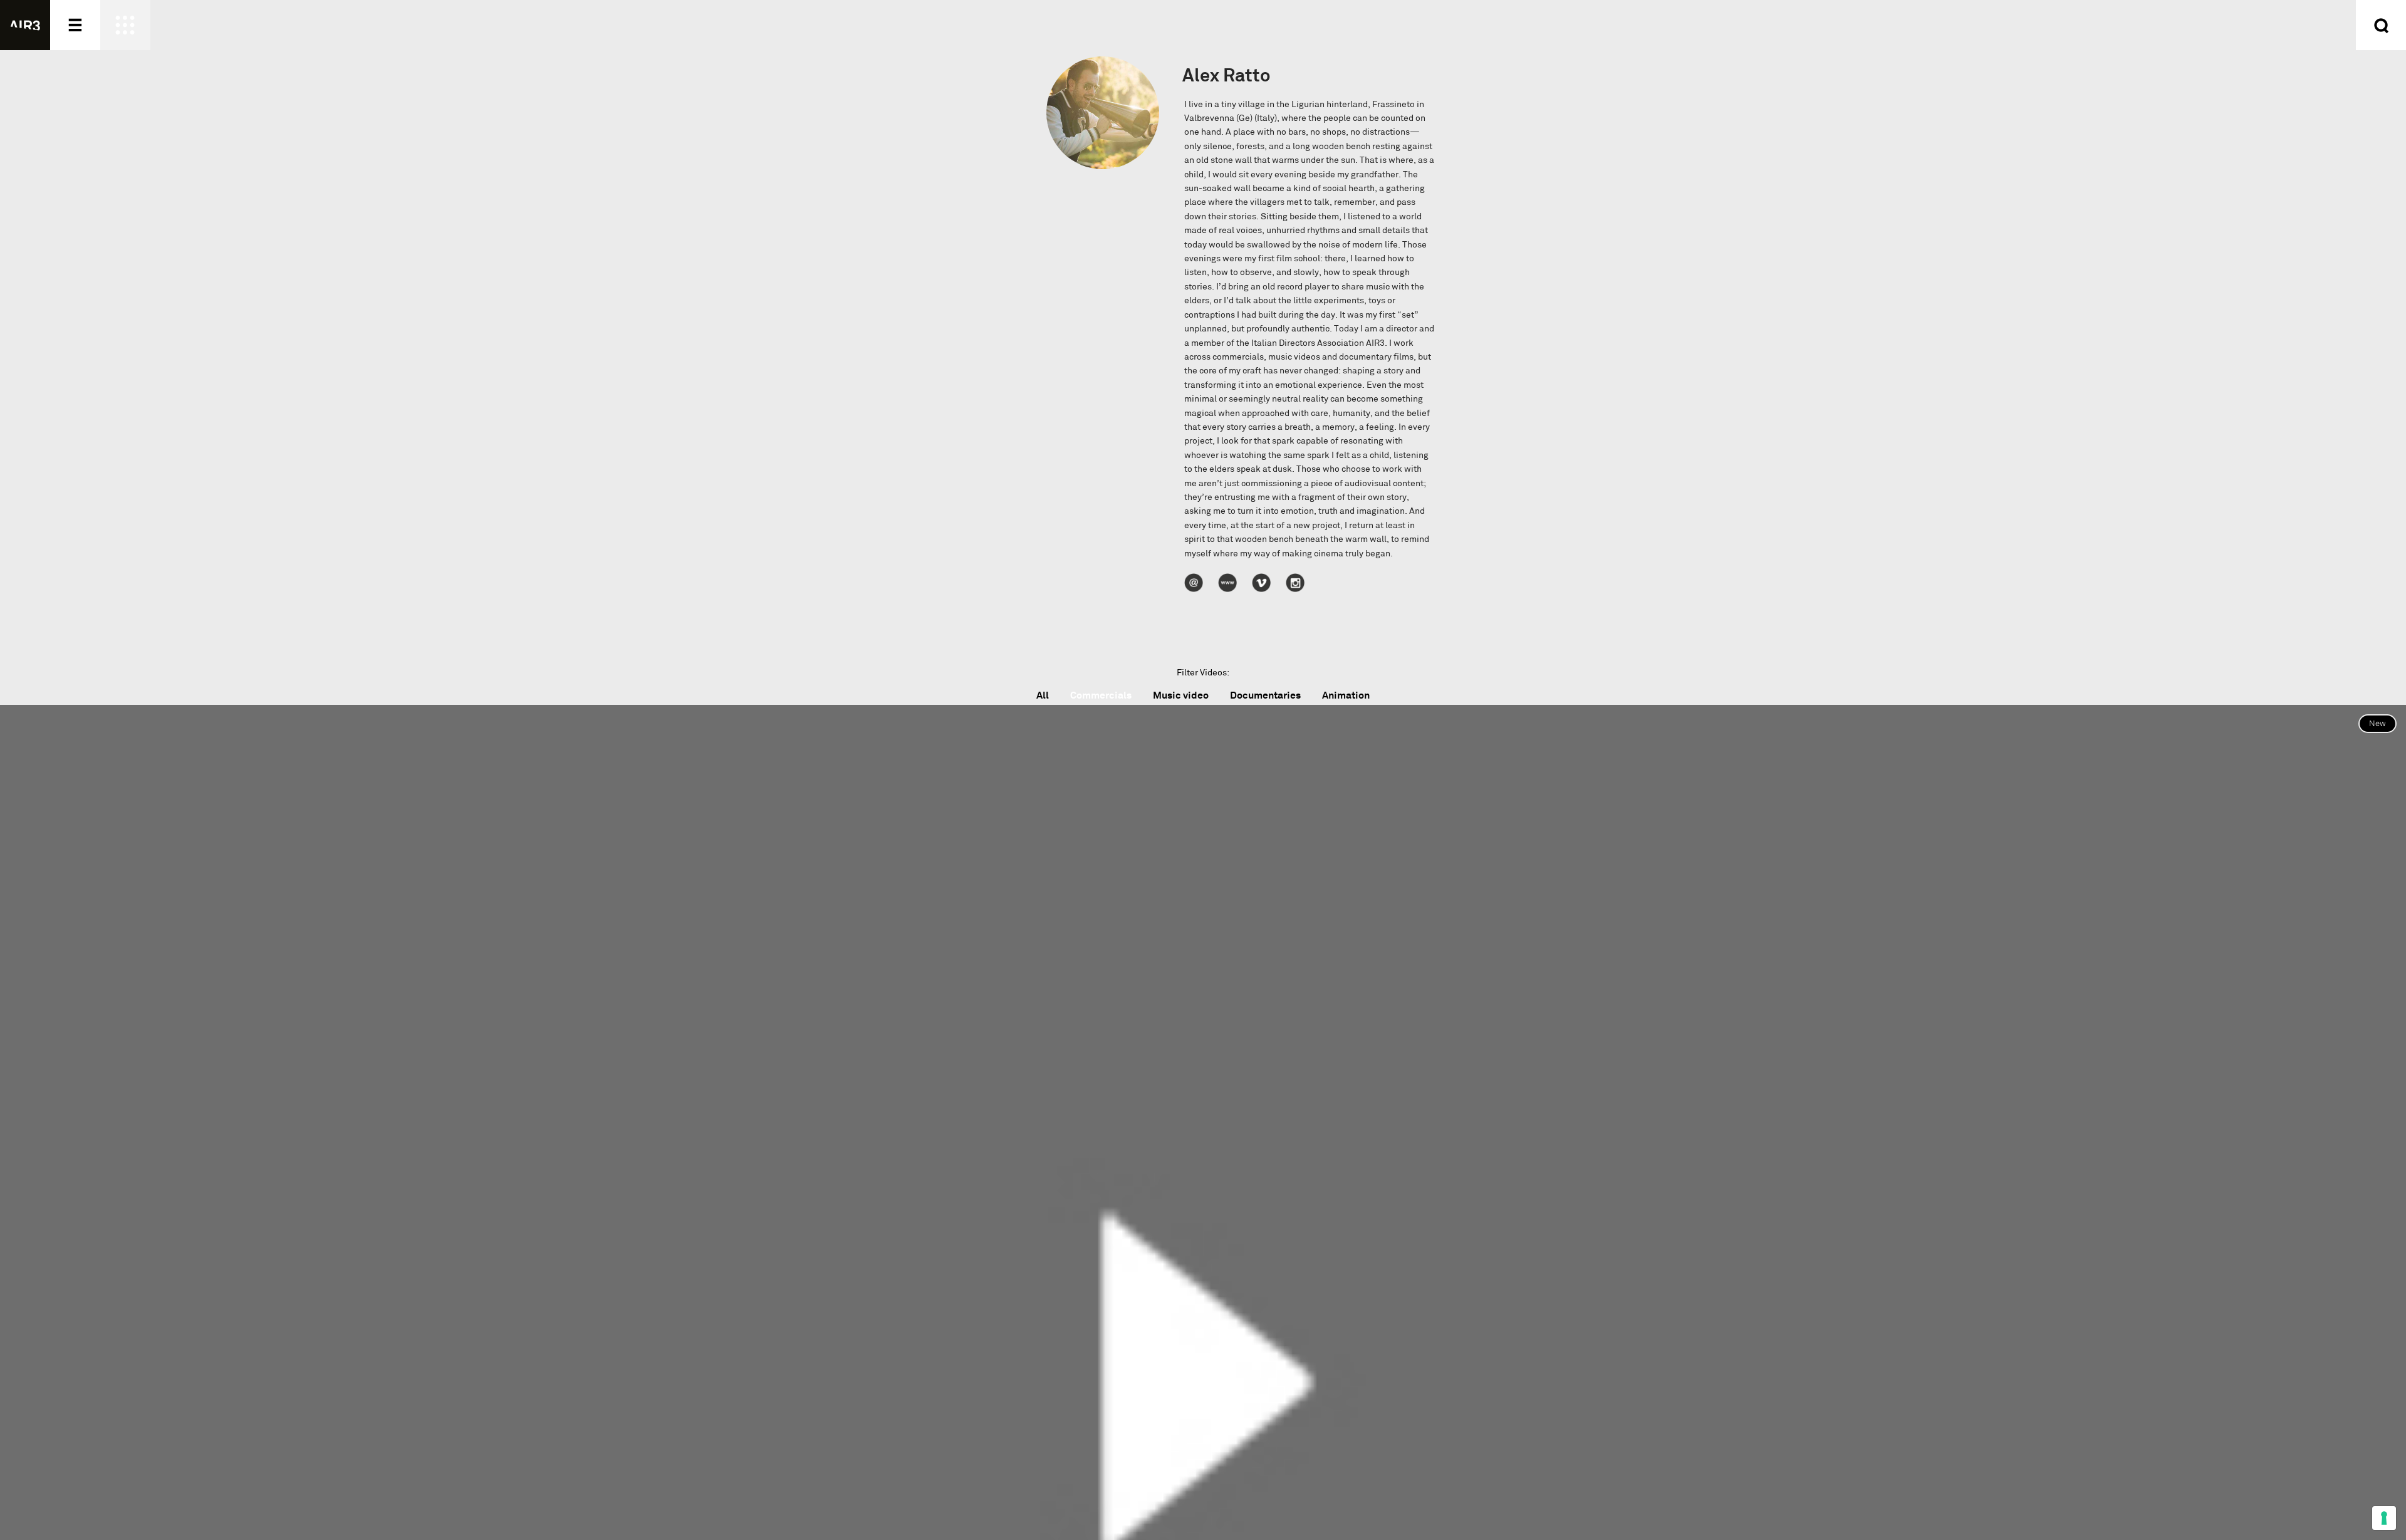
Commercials (1101, 695)
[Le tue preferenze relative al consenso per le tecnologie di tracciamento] (2384, 1518)
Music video (1181, 695)
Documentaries (1265, 695)
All (1043, 695)
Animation (1346, 695)
